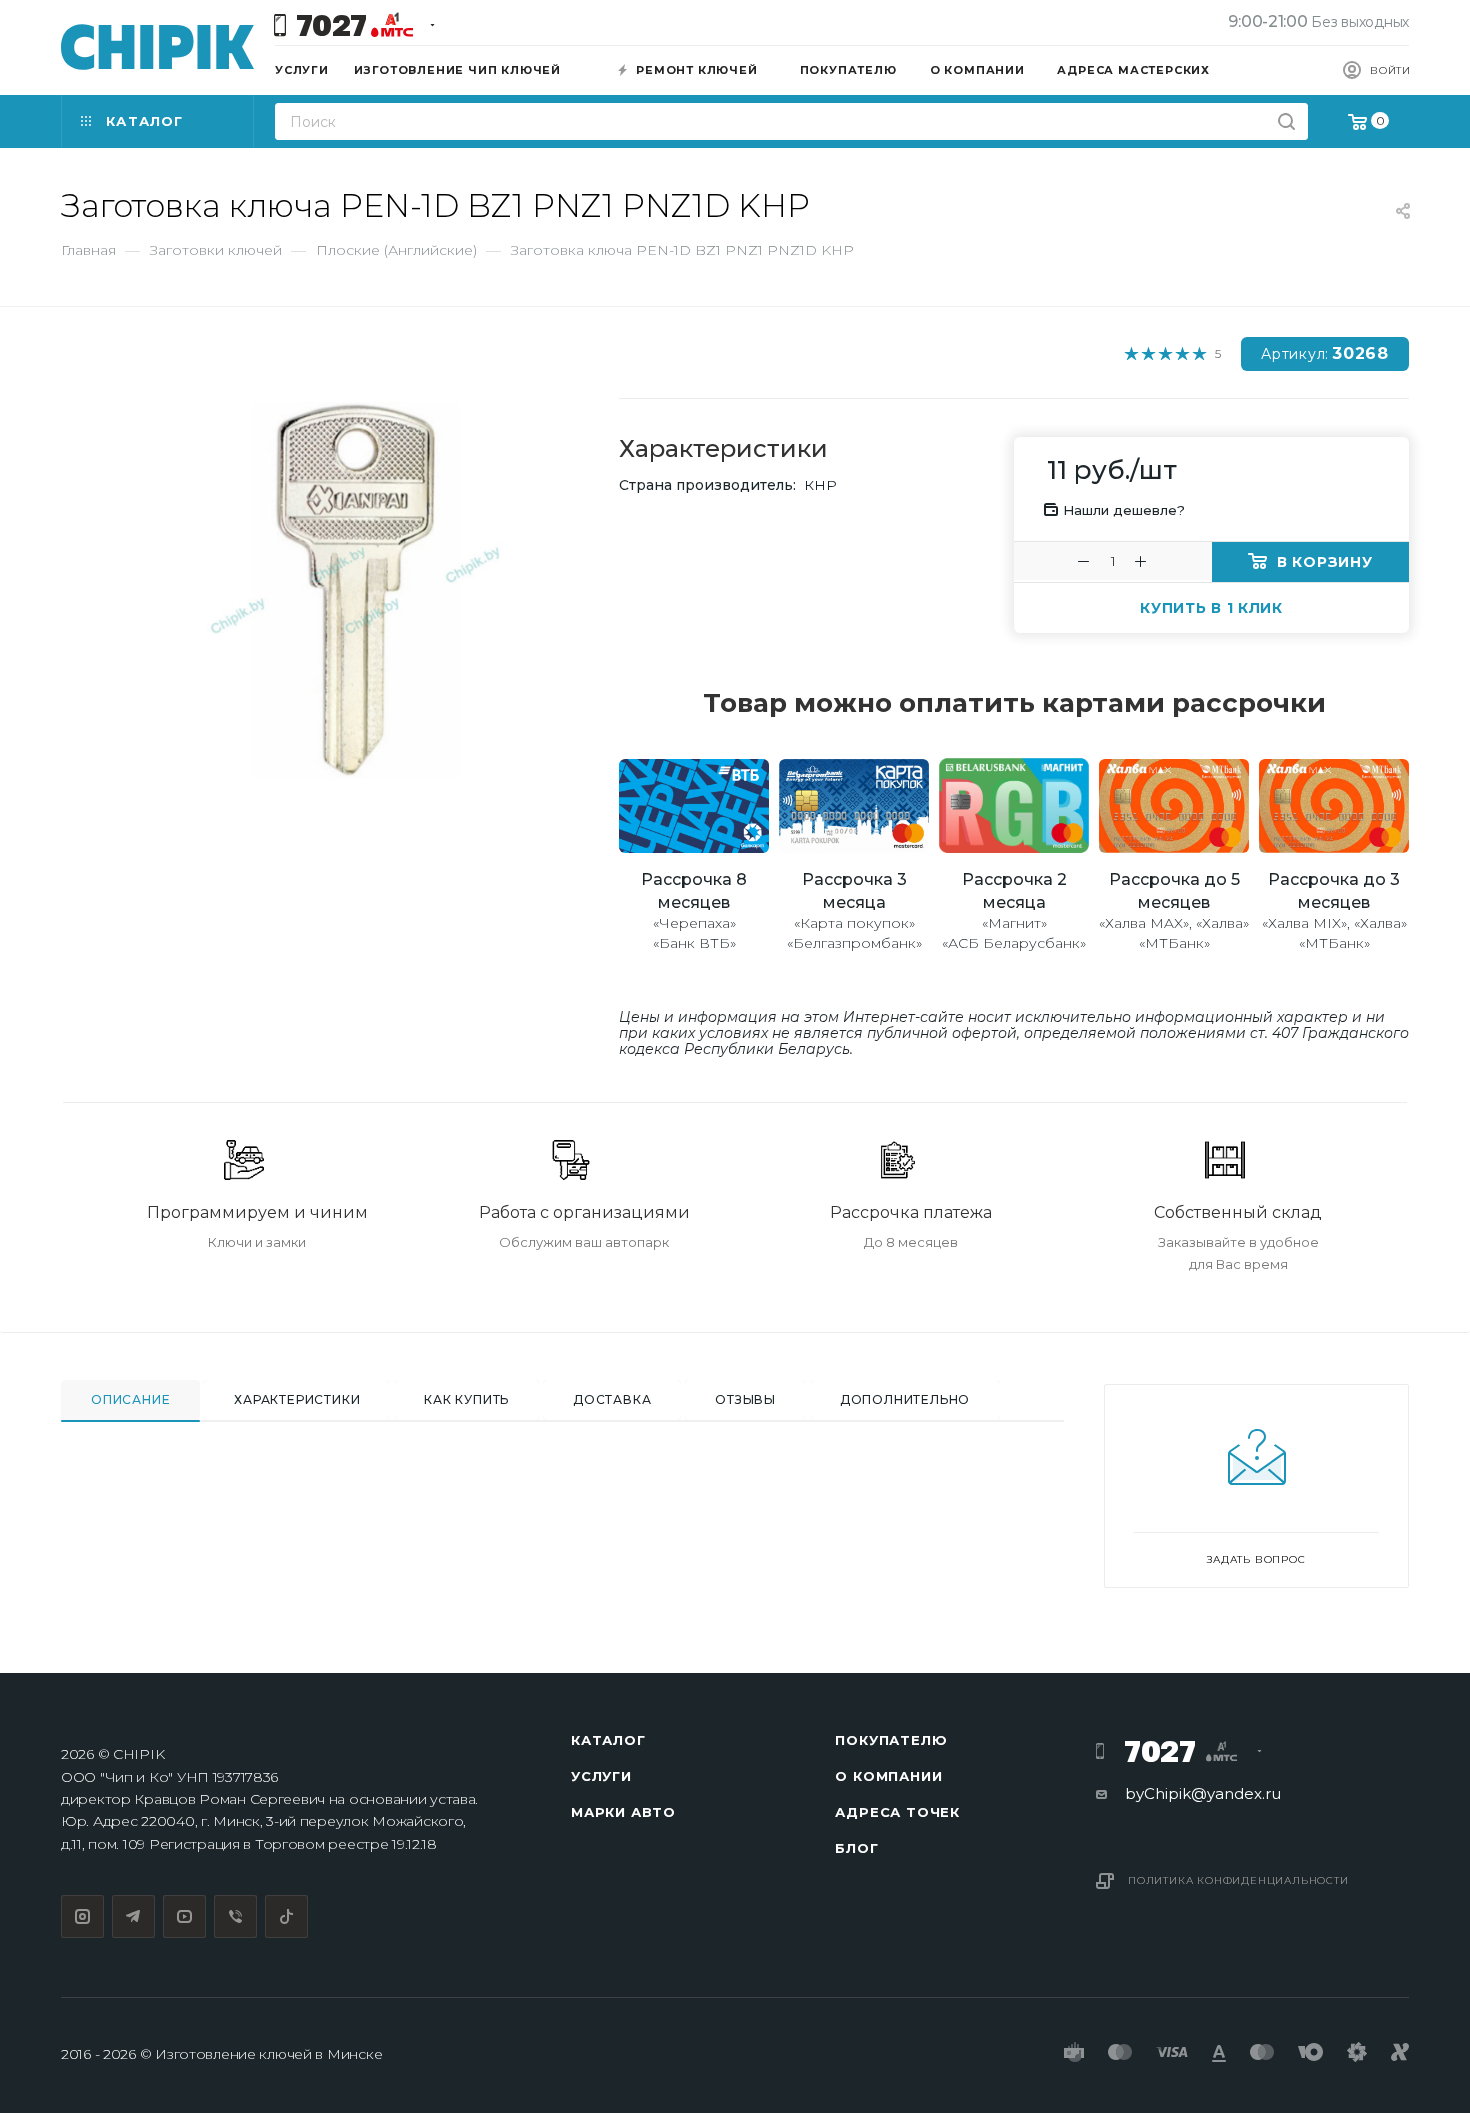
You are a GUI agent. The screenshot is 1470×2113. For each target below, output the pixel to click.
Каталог (608, 1740)
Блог (856, 1848)
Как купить (466, 1399)
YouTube (184, 1916)
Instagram (82, 1916)
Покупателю (891, 1740)
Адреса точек (897, 1812)
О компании (888, 1776)
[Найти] (1286, 121)
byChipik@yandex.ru (1203, 1793)
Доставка (612, 1399)
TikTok (286, 1916)
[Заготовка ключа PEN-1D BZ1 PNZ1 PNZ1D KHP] (355, 590)
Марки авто (623, 1812)
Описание (130, 1399)
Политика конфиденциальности (1238, 1880)
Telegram (133, 1916)
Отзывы (745, 1399)
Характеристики (297, 1399)
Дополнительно (905, 1399)
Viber (235, 1916)
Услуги (601, 1776)
